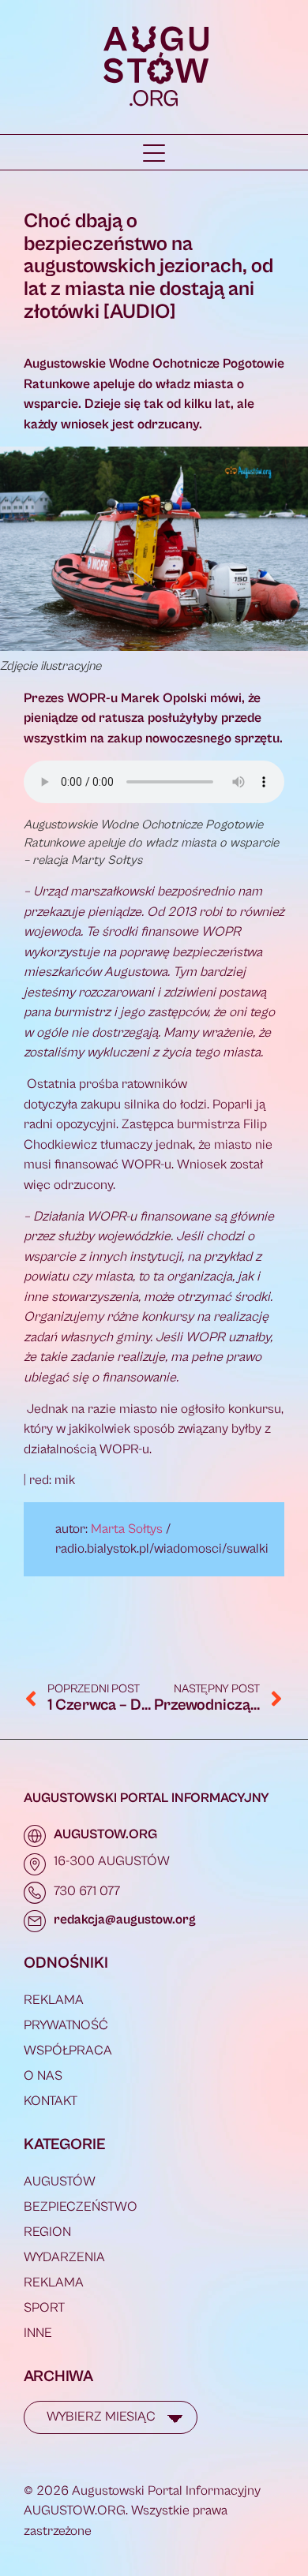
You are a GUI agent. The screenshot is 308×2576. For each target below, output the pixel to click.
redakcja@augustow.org (125, 1920)
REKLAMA (54, 2000)
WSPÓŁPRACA (68, 2051)
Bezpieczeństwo (81, 2207)
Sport (44, 2308)
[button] (154, 153)
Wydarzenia (64, 2257)
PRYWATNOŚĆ (66, 2025)
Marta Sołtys (127, 1529)
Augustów (60, 2182)
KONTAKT (51, 2101)
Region (47, 2232)
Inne (38, 2333)
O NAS (43, 2076)
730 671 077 (87, 1891)
